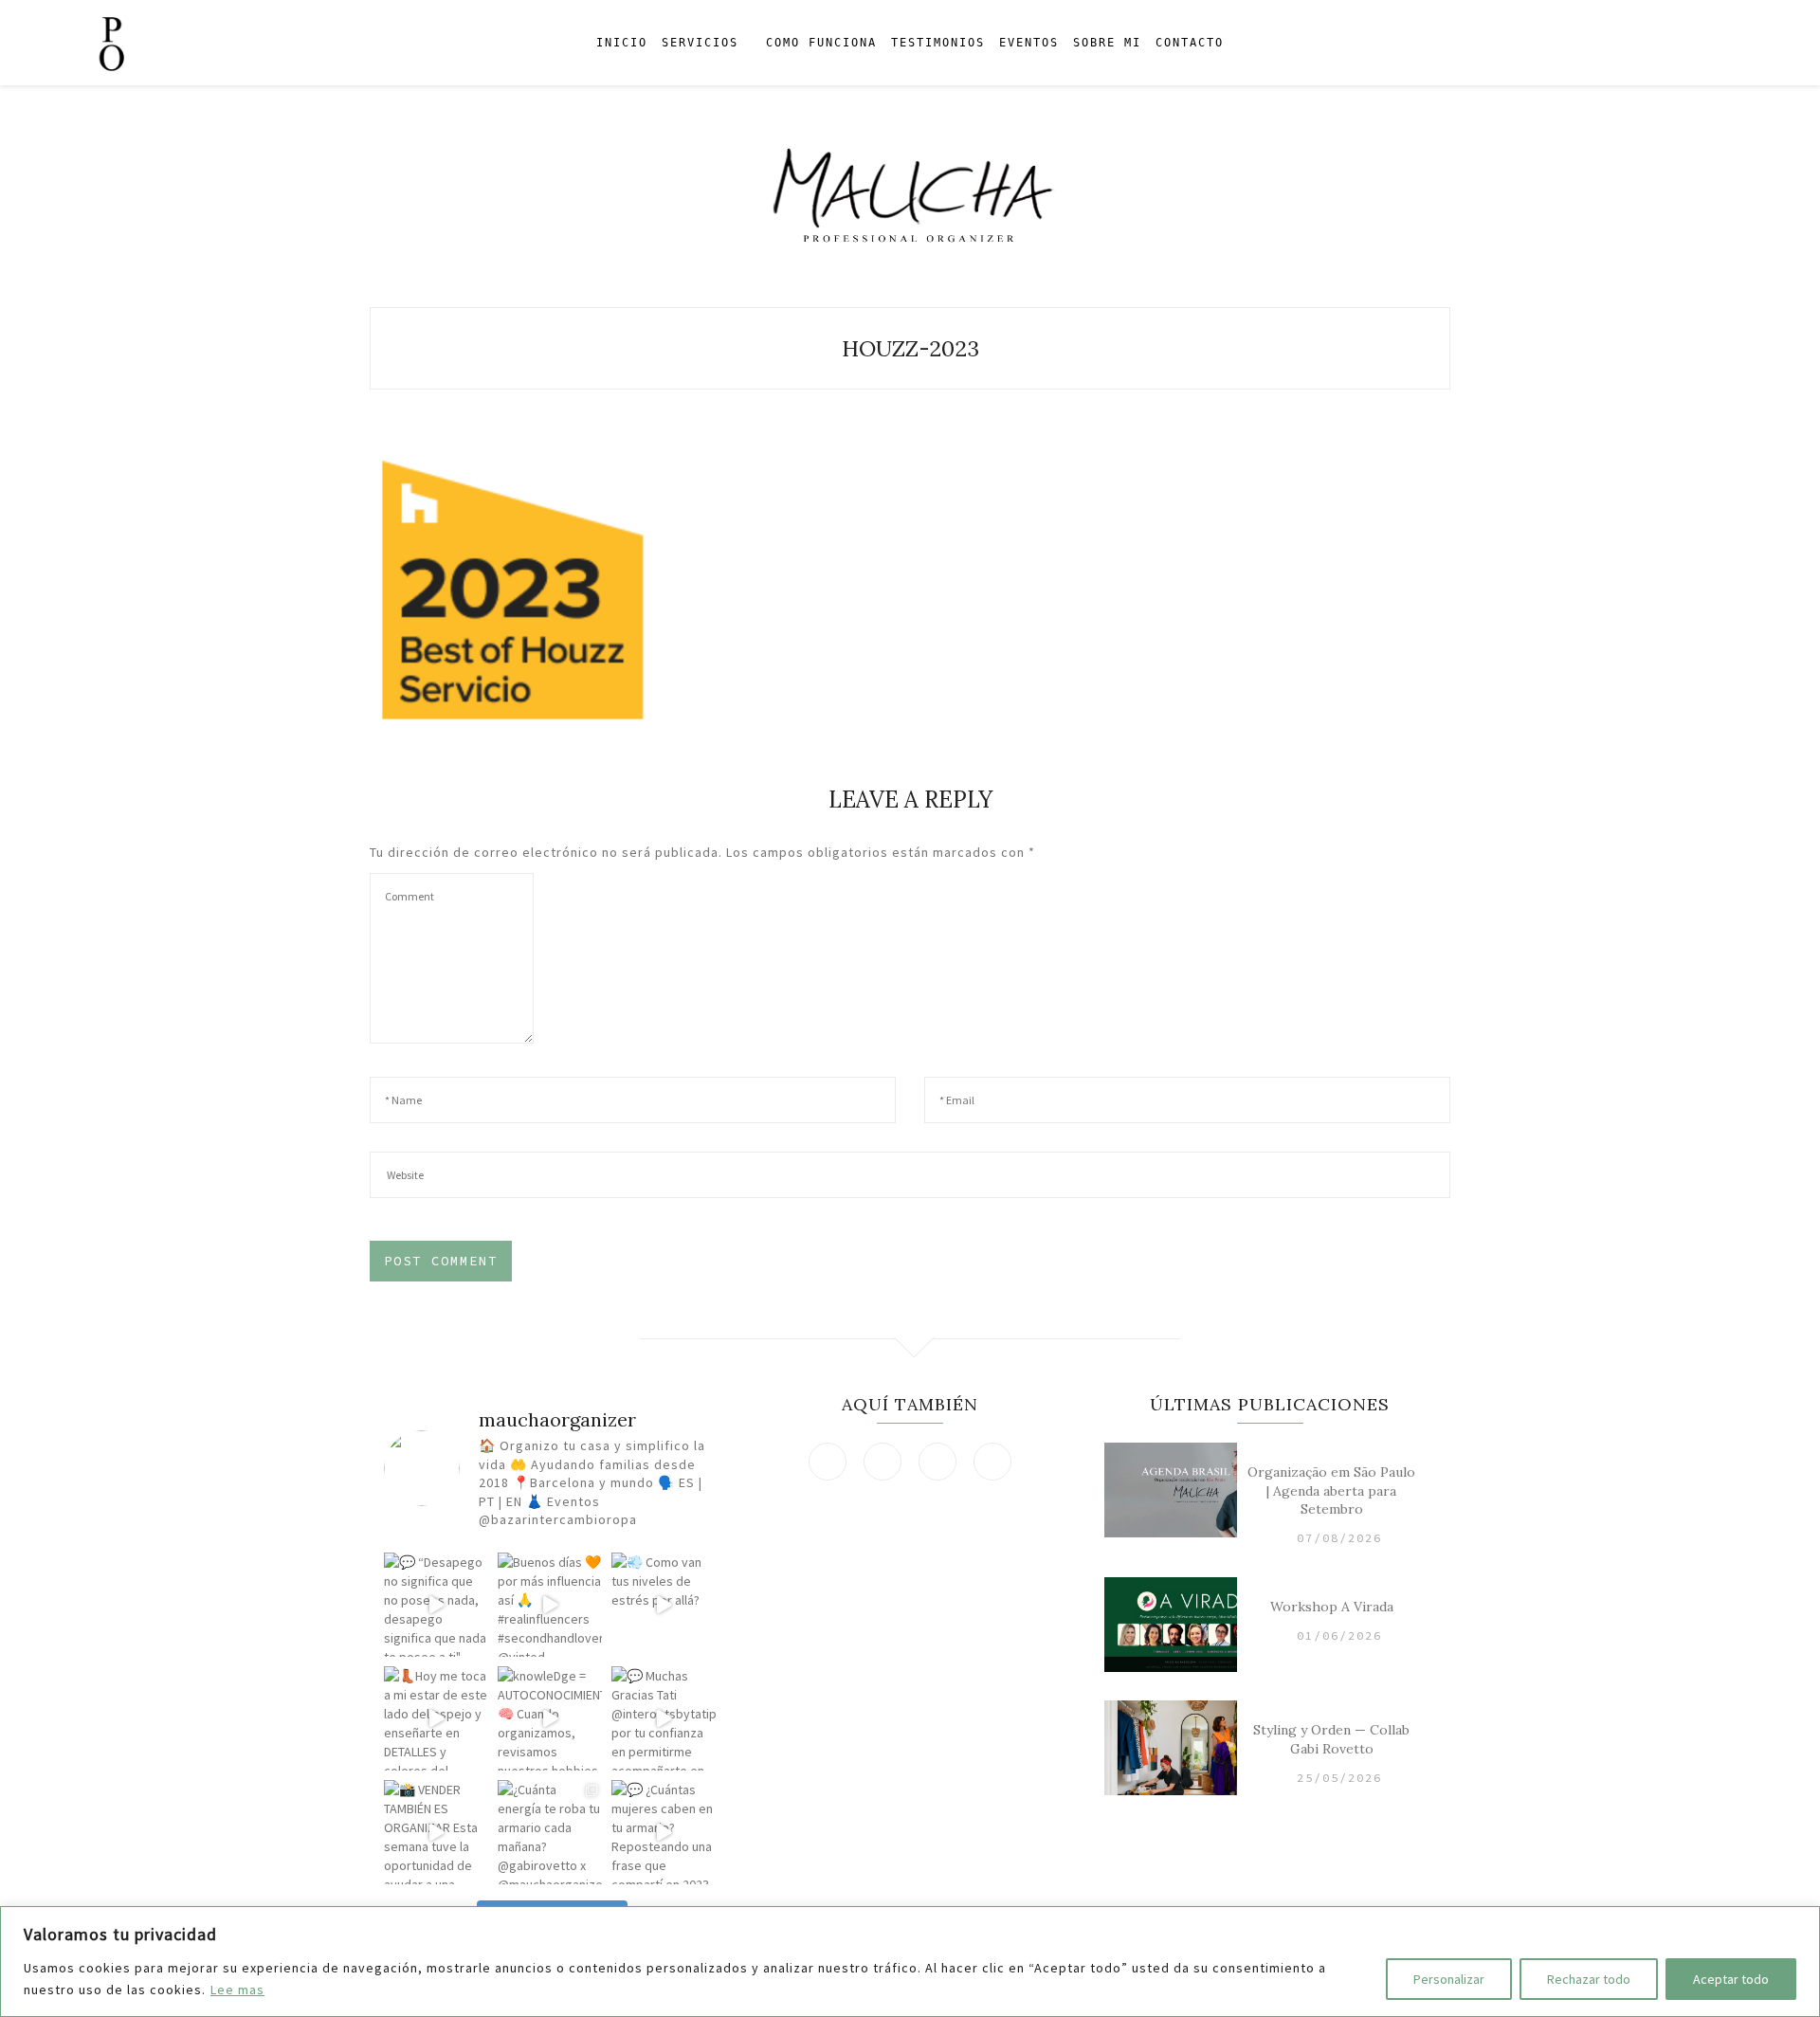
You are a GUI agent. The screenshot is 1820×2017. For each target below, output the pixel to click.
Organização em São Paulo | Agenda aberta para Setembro (1331, 1491)
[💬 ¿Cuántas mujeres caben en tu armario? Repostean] (664, 1832)
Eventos (1029, 43)
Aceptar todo (1731, 1979)
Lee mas (237, 1990)
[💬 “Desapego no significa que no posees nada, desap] (436, 1605)
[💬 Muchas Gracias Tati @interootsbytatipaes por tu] (664, 1718)
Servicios (700, 43)
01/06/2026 (1339, 1635)
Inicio (622, 43)
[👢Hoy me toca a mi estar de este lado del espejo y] (436, 1718)
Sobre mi (1107, 43)
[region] (910, 1962)
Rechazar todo (1589, 1979)
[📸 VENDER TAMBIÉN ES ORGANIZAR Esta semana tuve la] (436, 1832)
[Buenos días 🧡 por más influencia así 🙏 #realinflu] (550, 1605)
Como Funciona (821, 43)
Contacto (1190, 43)
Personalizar (1449, 1979)
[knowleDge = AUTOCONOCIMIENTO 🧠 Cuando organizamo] (550, 1718)
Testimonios (938, 43)
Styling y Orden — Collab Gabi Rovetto (1331, 1739)
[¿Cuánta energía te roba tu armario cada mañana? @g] (550, 1832)
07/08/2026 (1339, 1538)
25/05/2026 (1339, 1778)
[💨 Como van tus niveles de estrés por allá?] (664, 1605)
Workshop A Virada (1332, 1607)
